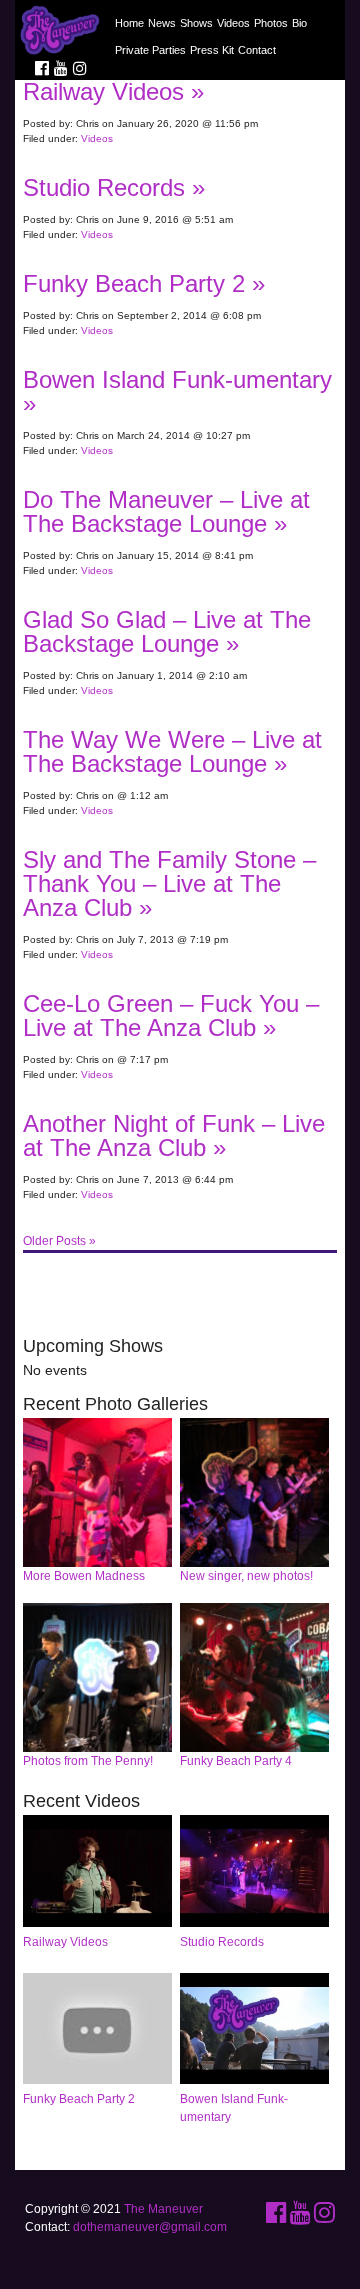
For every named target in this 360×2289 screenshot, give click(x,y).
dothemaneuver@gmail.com (150, 2227)
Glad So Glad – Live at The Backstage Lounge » (167, 631)
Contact (257, 50)
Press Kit (212, 50)
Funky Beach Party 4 (236, 1761)
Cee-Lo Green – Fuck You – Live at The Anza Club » (171, 1015)
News (162, 23)
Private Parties (150, 50)
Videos (233, 23)
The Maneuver (163, 2209)
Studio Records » (114, 187)
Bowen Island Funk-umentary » (177, 391)
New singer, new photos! (246, 1576)
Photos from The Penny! (88, 1761)
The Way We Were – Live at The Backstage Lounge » (172, 751)
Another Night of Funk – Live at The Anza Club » (174, 1135)
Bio (299, 23)
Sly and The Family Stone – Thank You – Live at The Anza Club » (169, 883)
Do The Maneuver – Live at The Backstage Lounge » (166, 511)
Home (129, 23)
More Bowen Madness (84, 1576)
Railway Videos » (113, 91)
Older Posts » (59, 1241)
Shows (196, 23)
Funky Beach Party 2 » (144, 283)
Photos (271, 23)
